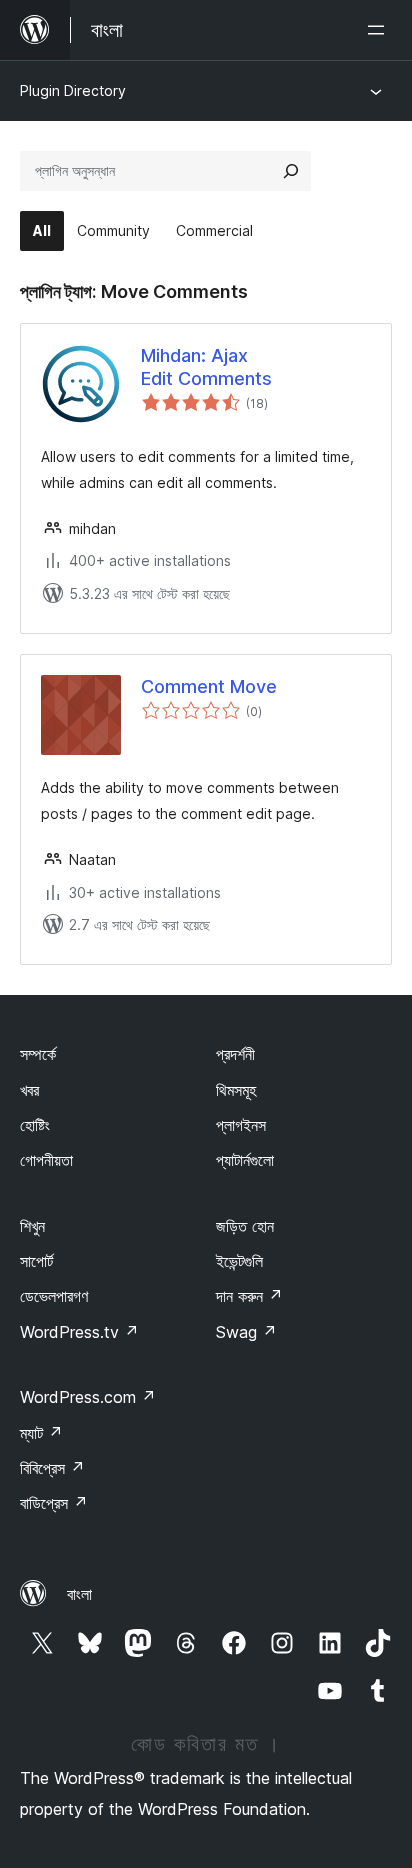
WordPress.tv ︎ (79, 1332)
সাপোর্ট (36, 1261)
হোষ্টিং (35, 1125)
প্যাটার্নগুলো (245, 1160)
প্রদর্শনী (235, 1054)
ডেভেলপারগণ (54, 1296)
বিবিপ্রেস (52, 1468)
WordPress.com (88, 1397)
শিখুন (32, 1226)
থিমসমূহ (236, 1090)
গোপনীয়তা (46, 1160)
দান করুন (249, 1296)
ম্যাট (41, 1433)
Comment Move (209, 686)
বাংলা (79, 1594)
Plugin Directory (73, 90)
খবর (29, 1090)
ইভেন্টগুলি (239, 1261)
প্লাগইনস (241, 1125)
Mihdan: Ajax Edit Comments (206, 367)
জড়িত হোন (245, 1226)
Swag (246, 1332)
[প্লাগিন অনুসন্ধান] (291, 171)
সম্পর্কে (38, 1054)
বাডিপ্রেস (54, 1503)
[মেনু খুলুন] (380, 30)
